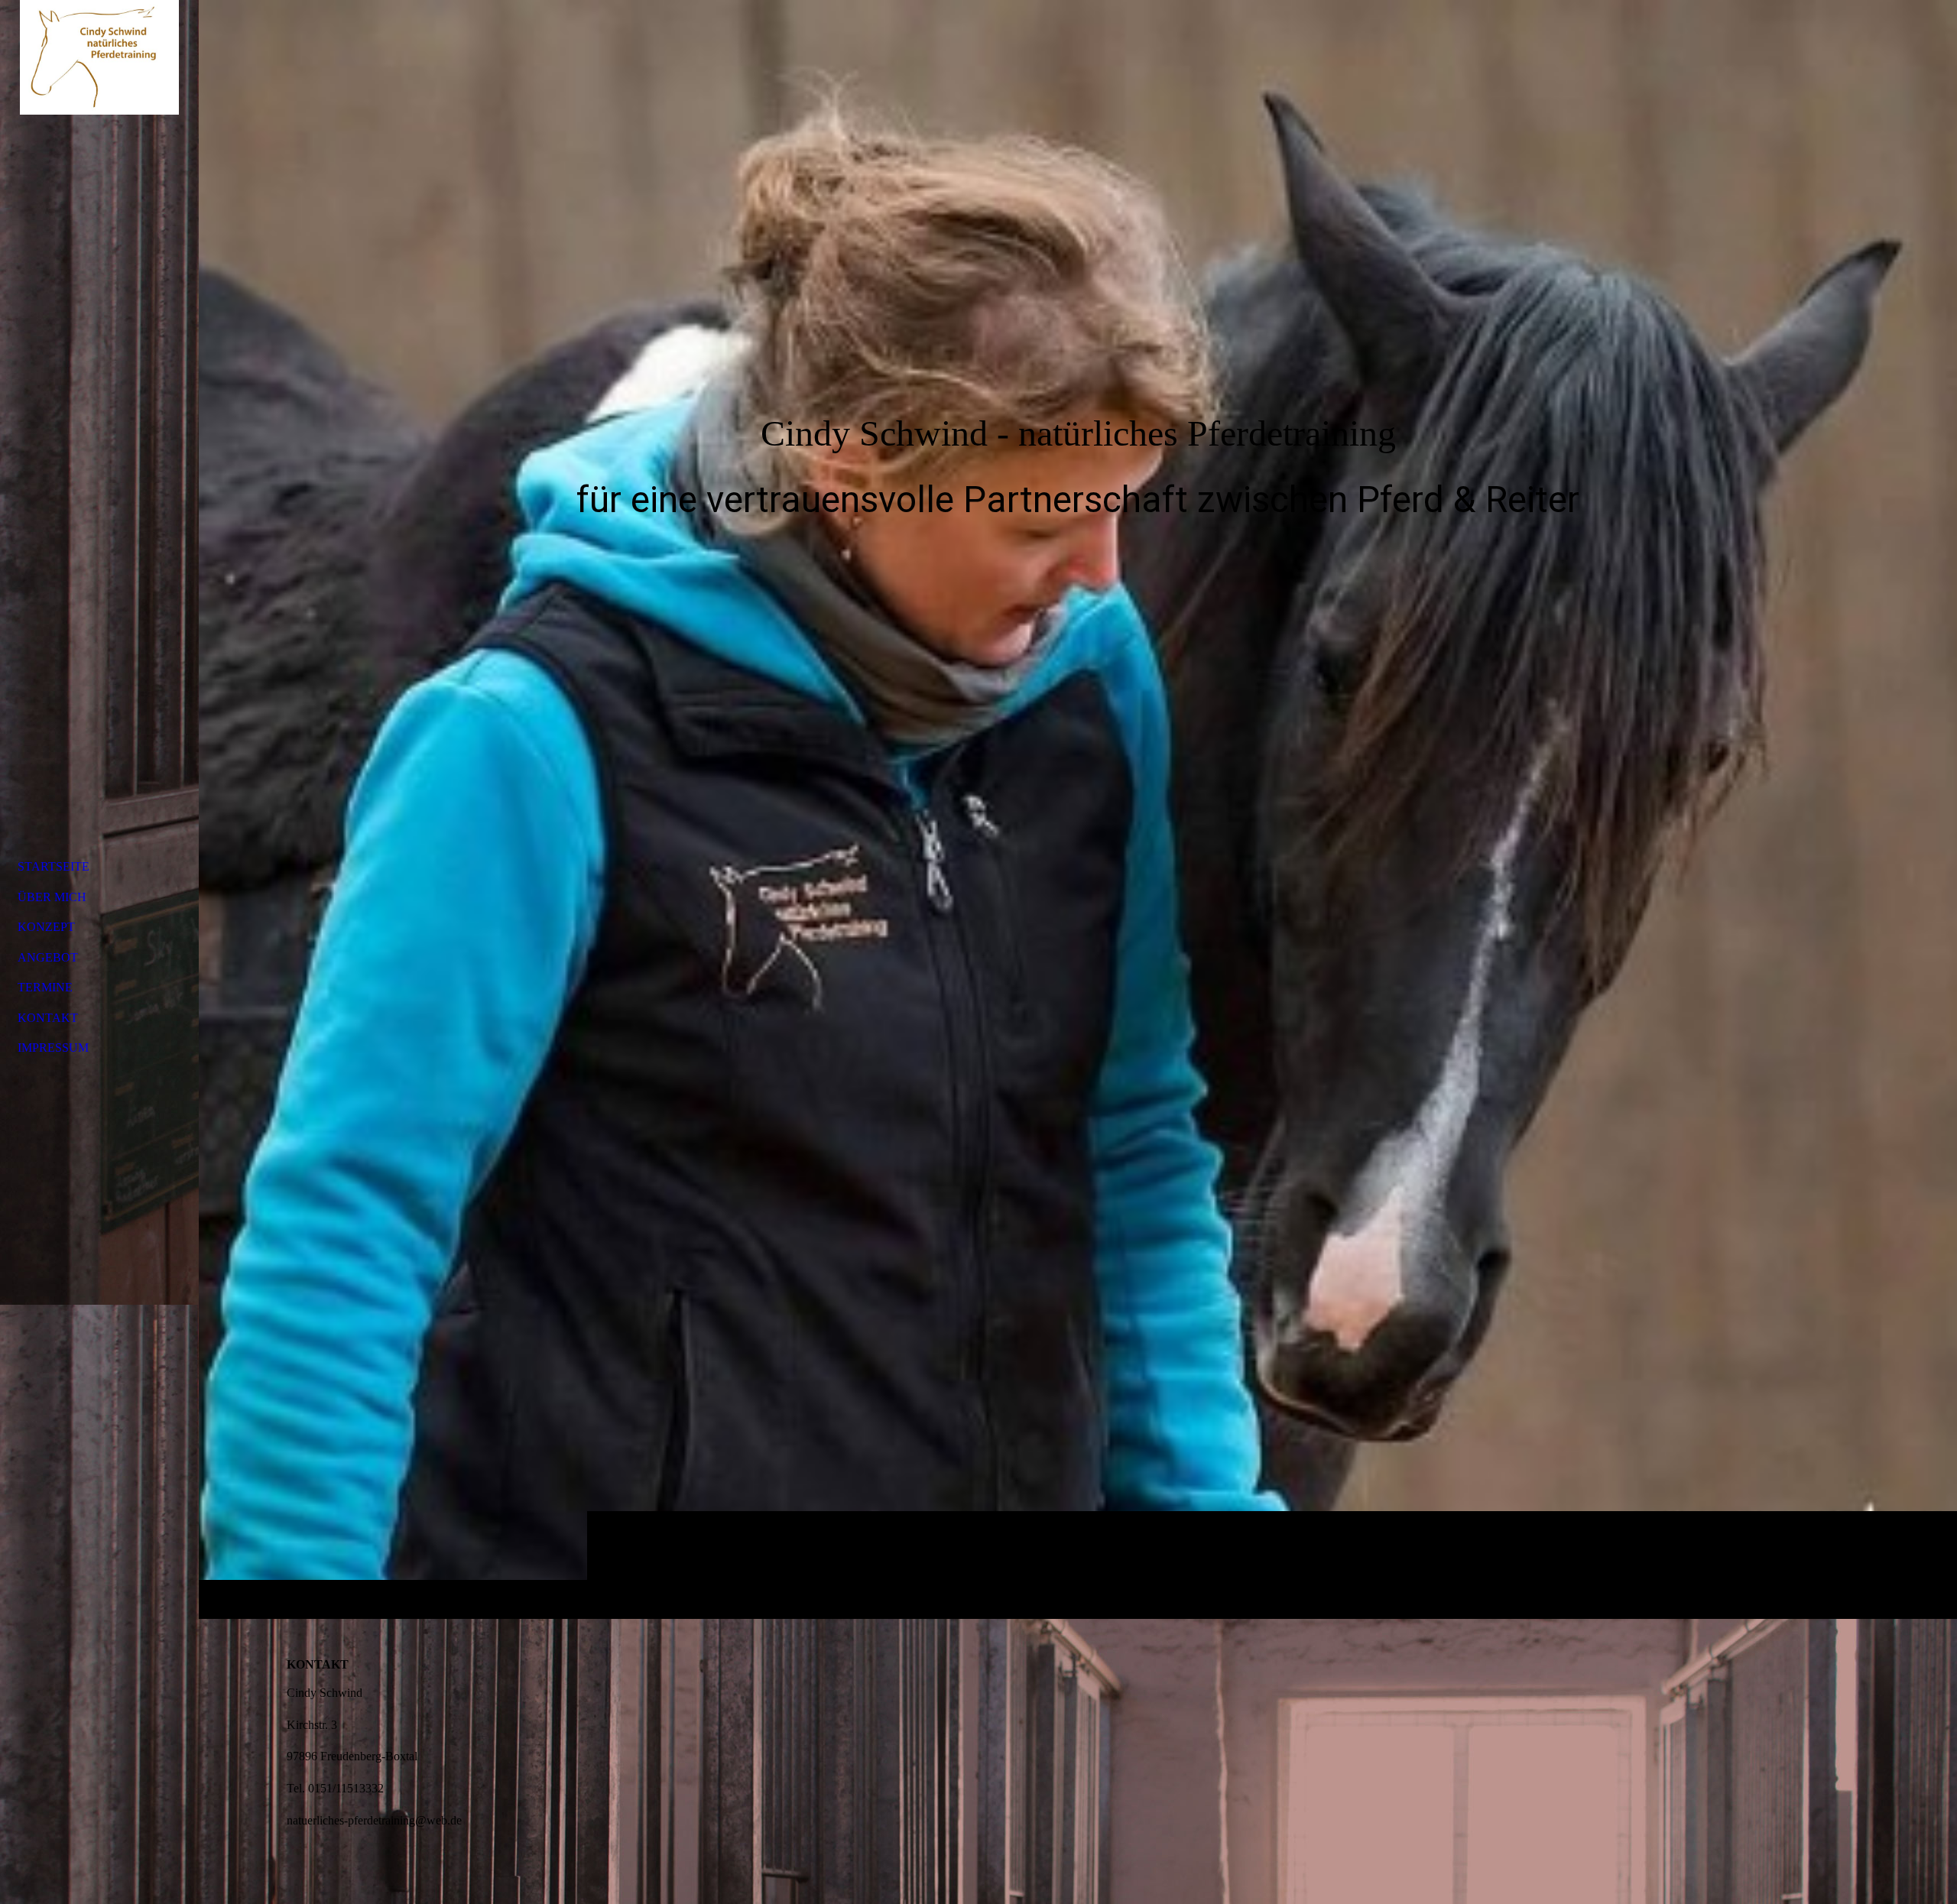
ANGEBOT (48, 957)
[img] (1078, 809)
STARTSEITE (54, 866)
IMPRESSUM (53, 1048)
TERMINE (45, 987)
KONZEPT (46, 927)
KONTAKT (48, 1018)
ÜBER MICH (52, 897)
